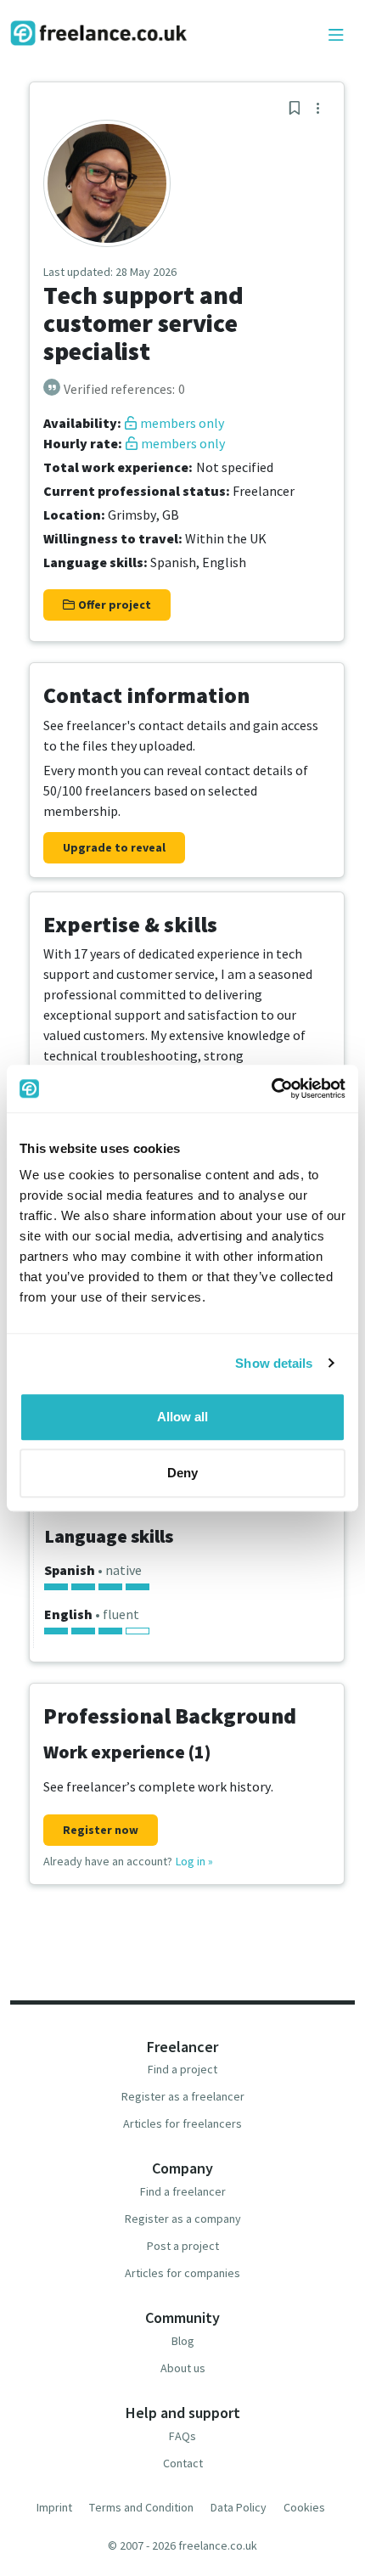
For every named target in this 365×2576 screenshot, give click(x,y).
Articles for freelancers (182, 2123)
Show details (274, 1363)
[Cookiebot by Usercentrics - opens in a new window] (271, 1088)
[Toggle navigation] (336, 36)
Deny (182, 1473)
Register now (101, 1830)
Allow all (182, 1417)
